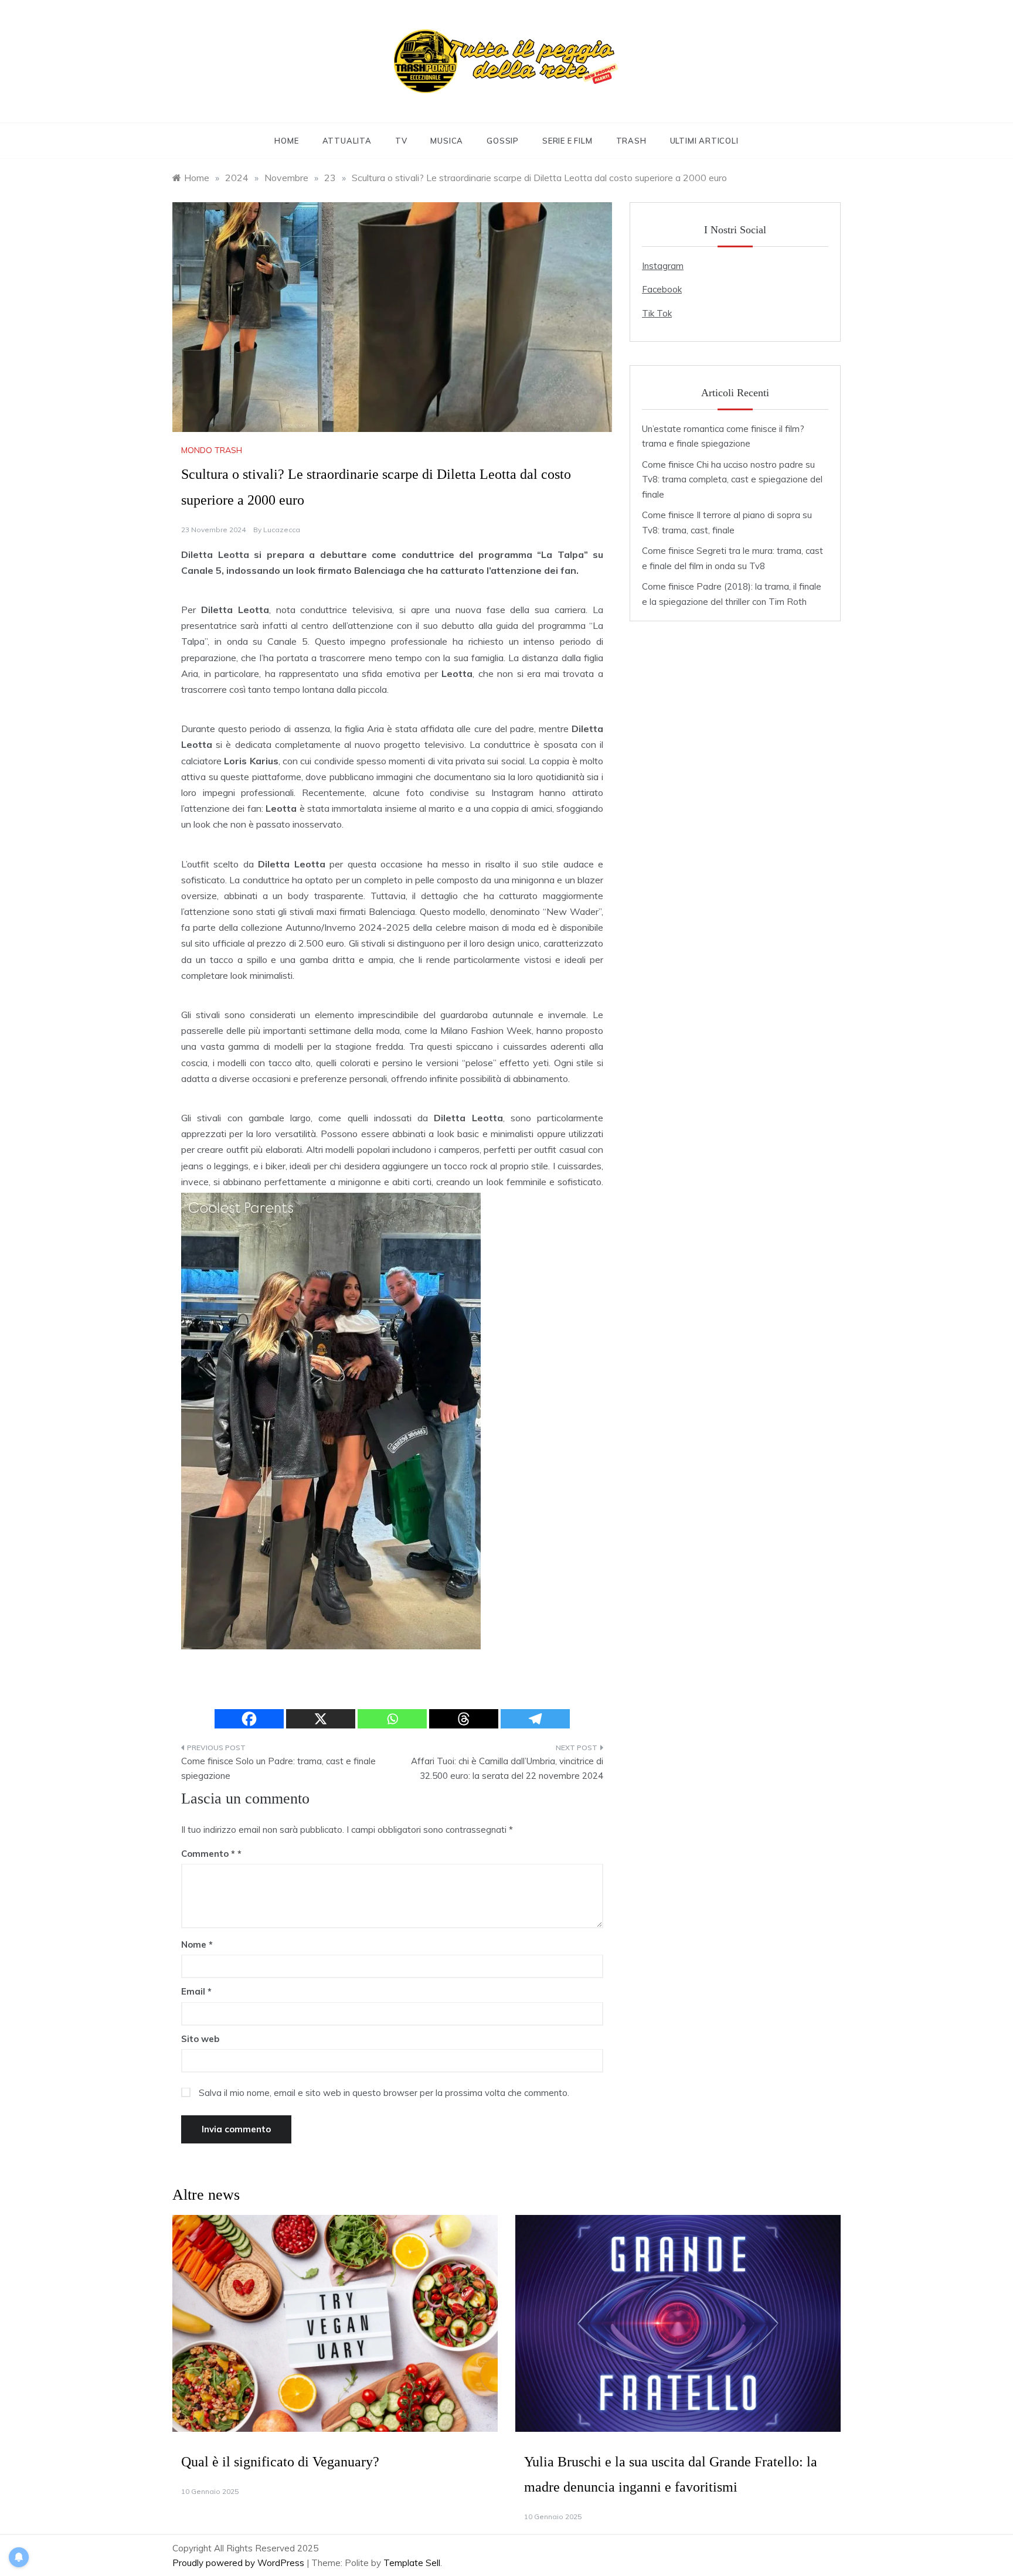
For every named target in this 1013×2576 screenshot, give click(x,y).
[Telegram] (535, 1719)
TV (401, 141)
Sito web (200, 2039)
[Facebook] (249, 1719)
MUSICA (447, 141)
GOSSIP (503, 141)
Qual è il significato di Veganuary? (280, 2462)
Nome (197, 1944)
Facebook (662, 289)
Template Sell (412, 2563)
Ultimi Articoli (704, 141)
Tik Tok (657, 313)
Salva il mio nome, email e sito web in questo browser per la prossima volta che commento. (384, 2093)
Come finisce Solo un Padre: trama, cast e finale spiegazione (278, 1769)
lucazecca (282, 530)
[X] (321, 1719)
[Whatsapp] (392, 1719)
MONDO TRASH (212, 450)
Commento (208, 1854)
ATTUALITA (347, 141)
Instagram (663, 266)
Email (196, 1991)
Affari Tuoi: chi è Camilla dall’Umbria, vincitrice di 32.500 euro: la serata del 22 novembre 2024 (507, 1769)
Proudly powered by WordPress (239, 2563)
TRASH (631, 141)
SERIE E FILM (567, 141)
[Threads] (464, 1719)
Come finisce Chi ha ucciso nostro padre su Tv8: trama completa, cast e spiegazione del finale (732, 479)
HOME (286, 141)
